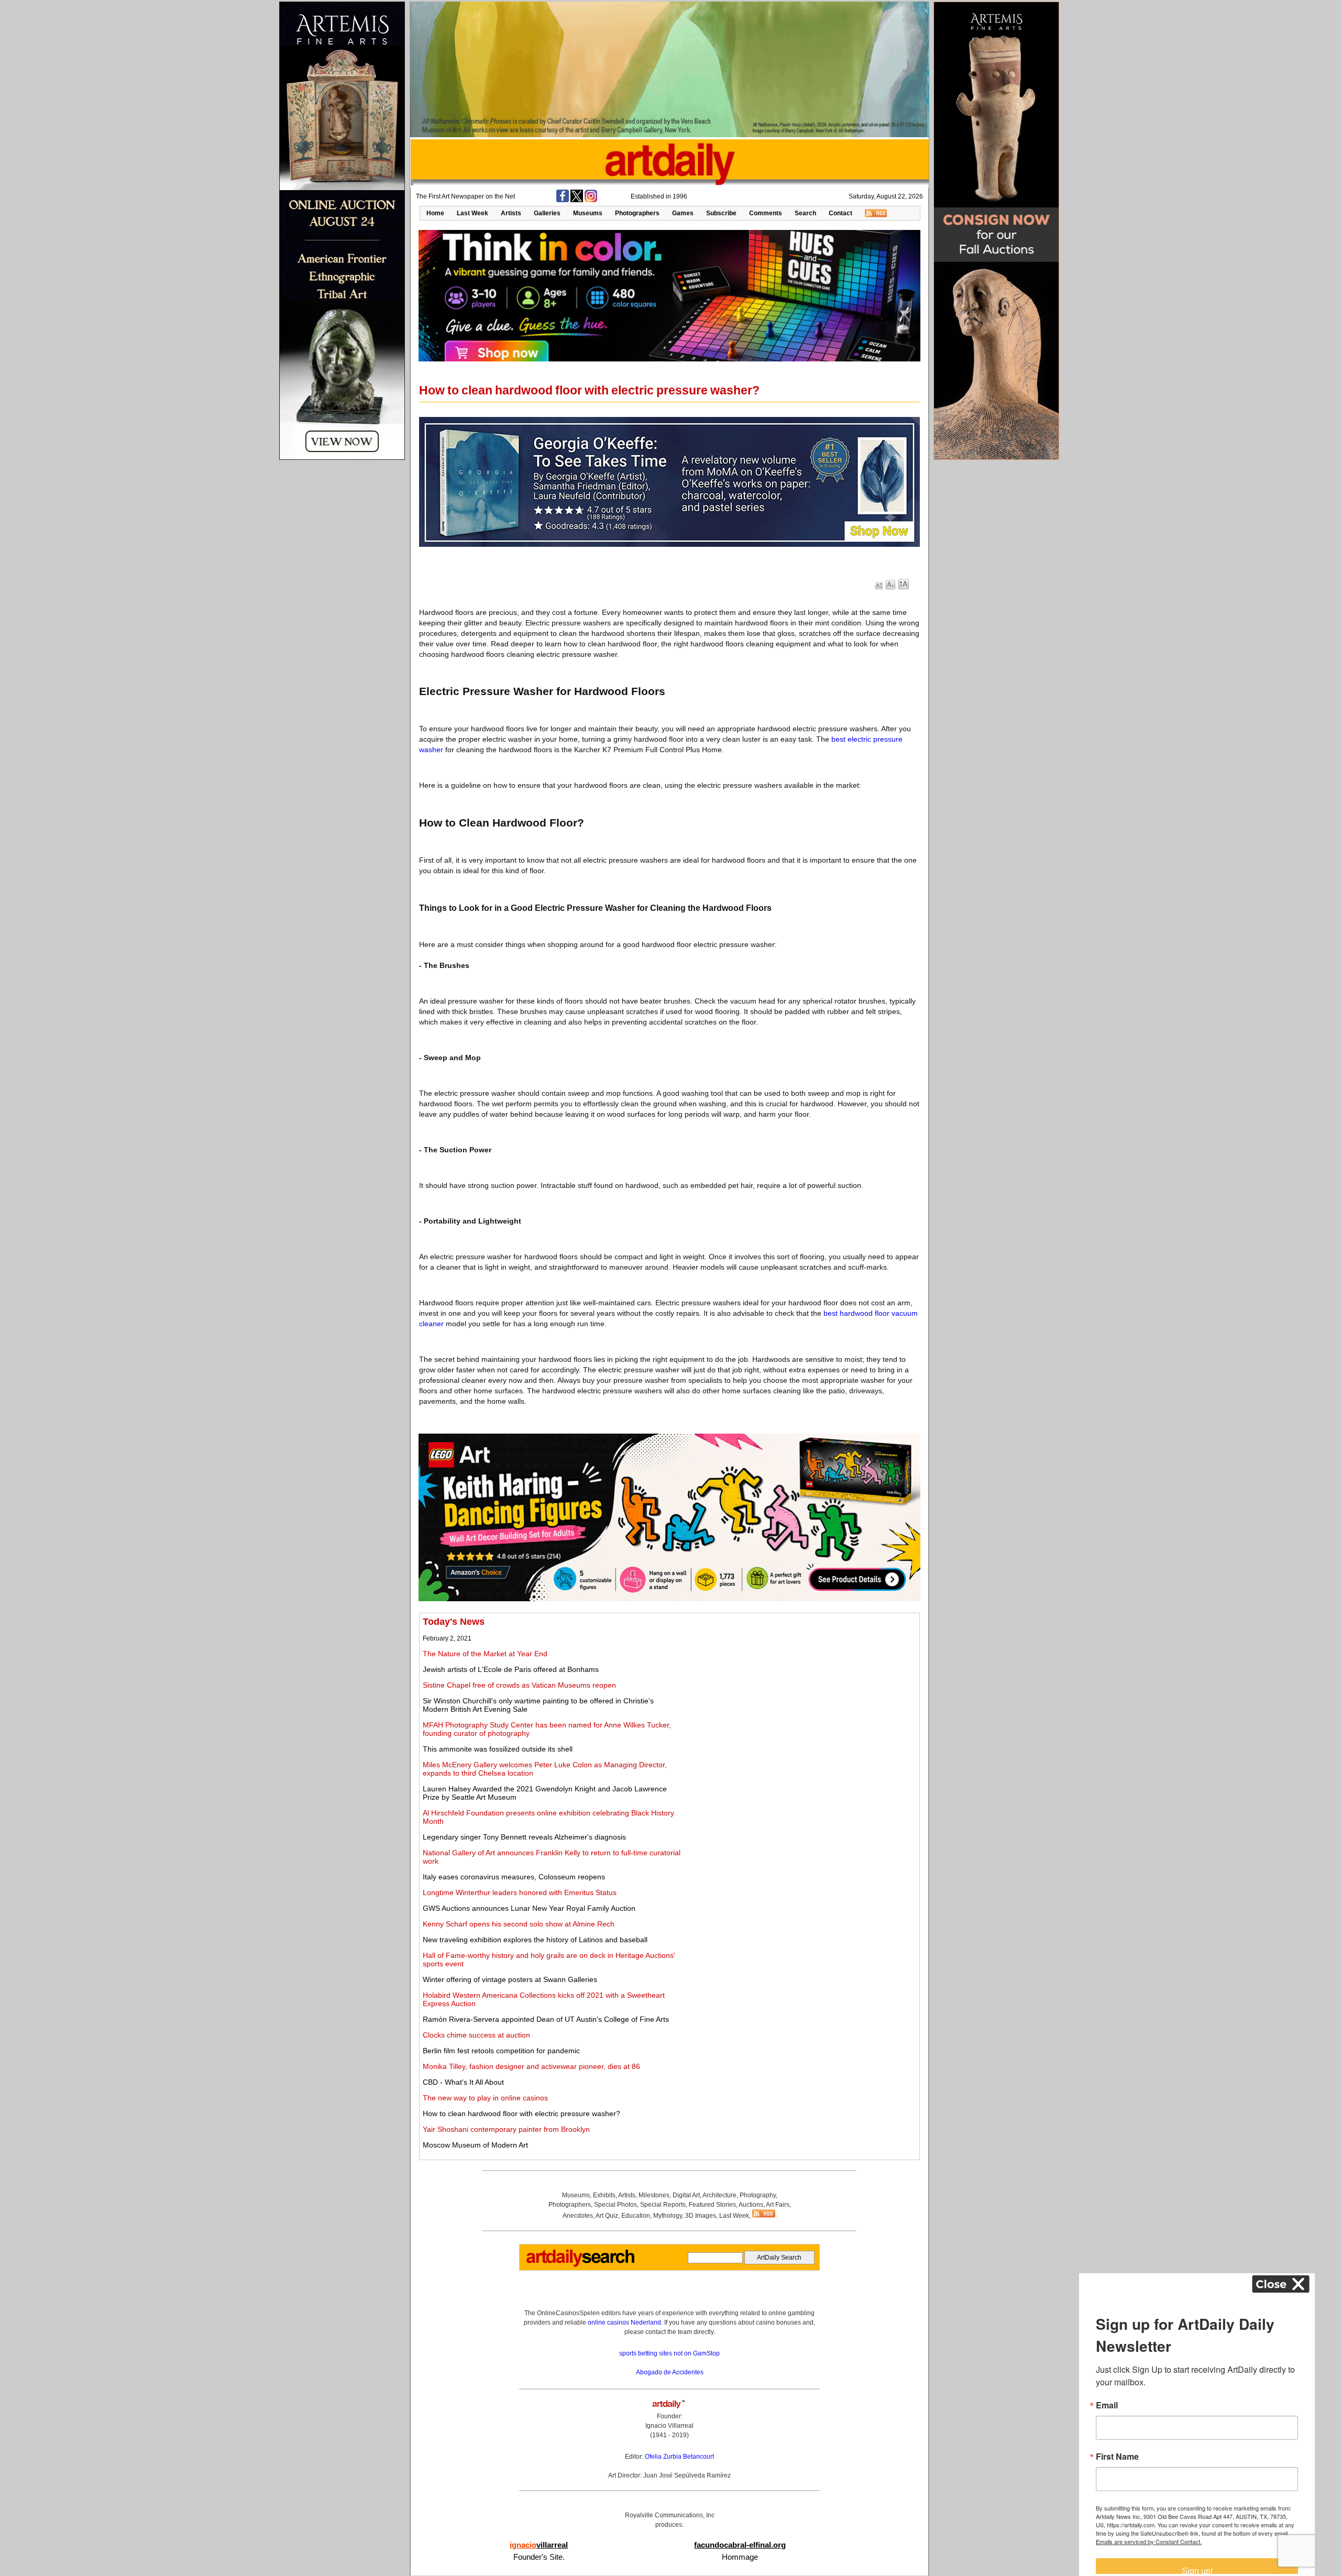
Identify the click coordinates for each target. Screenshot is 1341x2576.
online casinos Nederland (624, 2322)
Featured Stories (712, 2205)
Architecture (719, 2195)
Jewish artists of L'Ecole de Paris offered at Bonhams (511, 1669)
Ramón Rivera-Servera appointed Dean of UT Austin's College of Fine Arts (546, 2019)
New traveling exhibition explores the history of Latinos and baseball (535, 1940)
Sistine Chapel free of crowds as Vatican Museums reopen (519, 1685)
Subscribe (721, 213)
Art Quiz (607, 2216)
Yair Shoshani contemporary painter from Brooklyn (506, 2129)
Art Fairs (778, 2205)
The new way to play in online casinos (485, 2098)
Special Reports (663, 2205)
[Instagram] (591, 200)
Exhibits (604, 2195)
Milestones (654, 2195)
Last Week (472, 213)
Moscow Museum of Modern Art (475, 2145)
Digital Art (686, 2195)
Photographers (637, 213)
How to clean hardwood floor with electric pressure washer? (521, 2113)
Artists (511, 213)
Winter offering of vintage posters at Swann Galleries (510, 1979)
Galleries (547, 213)
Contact (840, 213)
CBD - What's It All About (463, 2082)
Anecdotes (578, 2216)
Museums (588, 213)
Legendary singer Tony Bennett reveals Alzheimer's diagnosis (524, 1837)
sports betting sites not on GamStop (669, 2353)
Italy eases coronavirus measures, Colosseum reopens (514, 1877)
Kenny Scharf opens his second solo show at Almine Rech (519, 1924)
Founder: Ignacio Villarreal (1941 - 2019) (669, 2426)
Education (636, 2216)
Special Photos (615, 2205)
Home (435, 213)
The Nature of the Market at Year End (485, 1654)
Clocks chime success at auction (476, 2035)
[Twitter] (577, 200)
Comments (766, 213)
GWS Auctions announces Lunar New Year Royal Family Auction (529, 1908)
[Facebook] (563, 200)
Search (805, 213)
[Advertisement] (800, 1690)
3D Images (701, 2216)
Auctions (751, 2205)
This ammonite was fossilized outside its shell (498, 1749)
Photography (758, 2195)
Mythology (668, 2216)
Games (683, 213)
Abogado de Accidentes (670, 2372)
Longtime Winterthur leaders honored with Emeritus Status (520, 1892)
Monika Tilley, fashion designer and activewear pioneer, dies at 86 (531, 2066)
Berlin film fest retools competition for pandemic (501, 2051)
